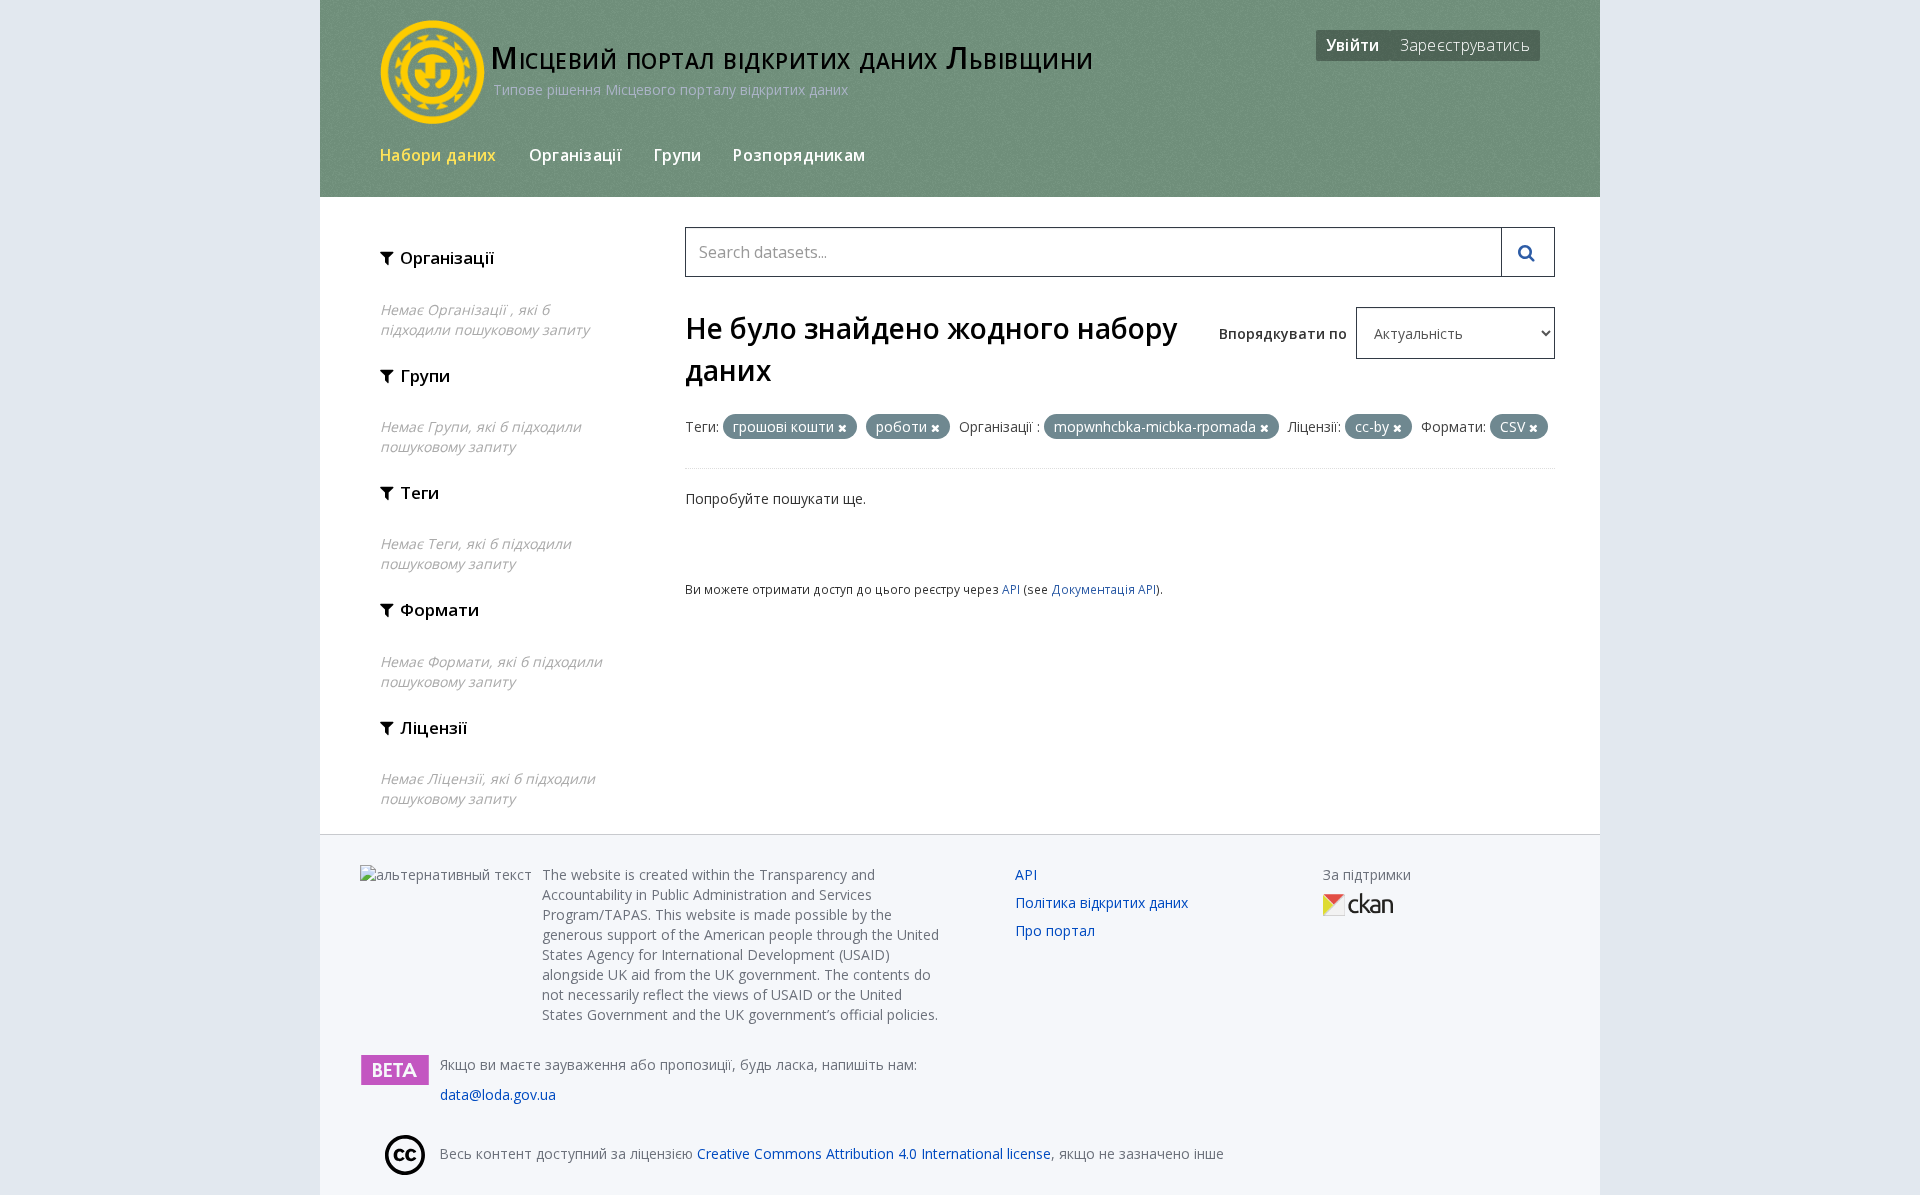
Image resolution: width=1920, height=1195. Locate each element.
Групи (678, 155)
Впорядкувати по (1285, 333)
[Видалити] (842, 427)
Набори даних (438, 155)
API (1011, 589)
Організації (575, 155)
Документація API (1103, 589)
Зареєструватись (1465, 45)
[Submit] (1528, 252)
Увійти (1353, 45)
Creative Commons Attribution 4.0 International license (874, 1153)
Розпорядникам (799, 155)
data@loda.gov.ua (498, 1094)
